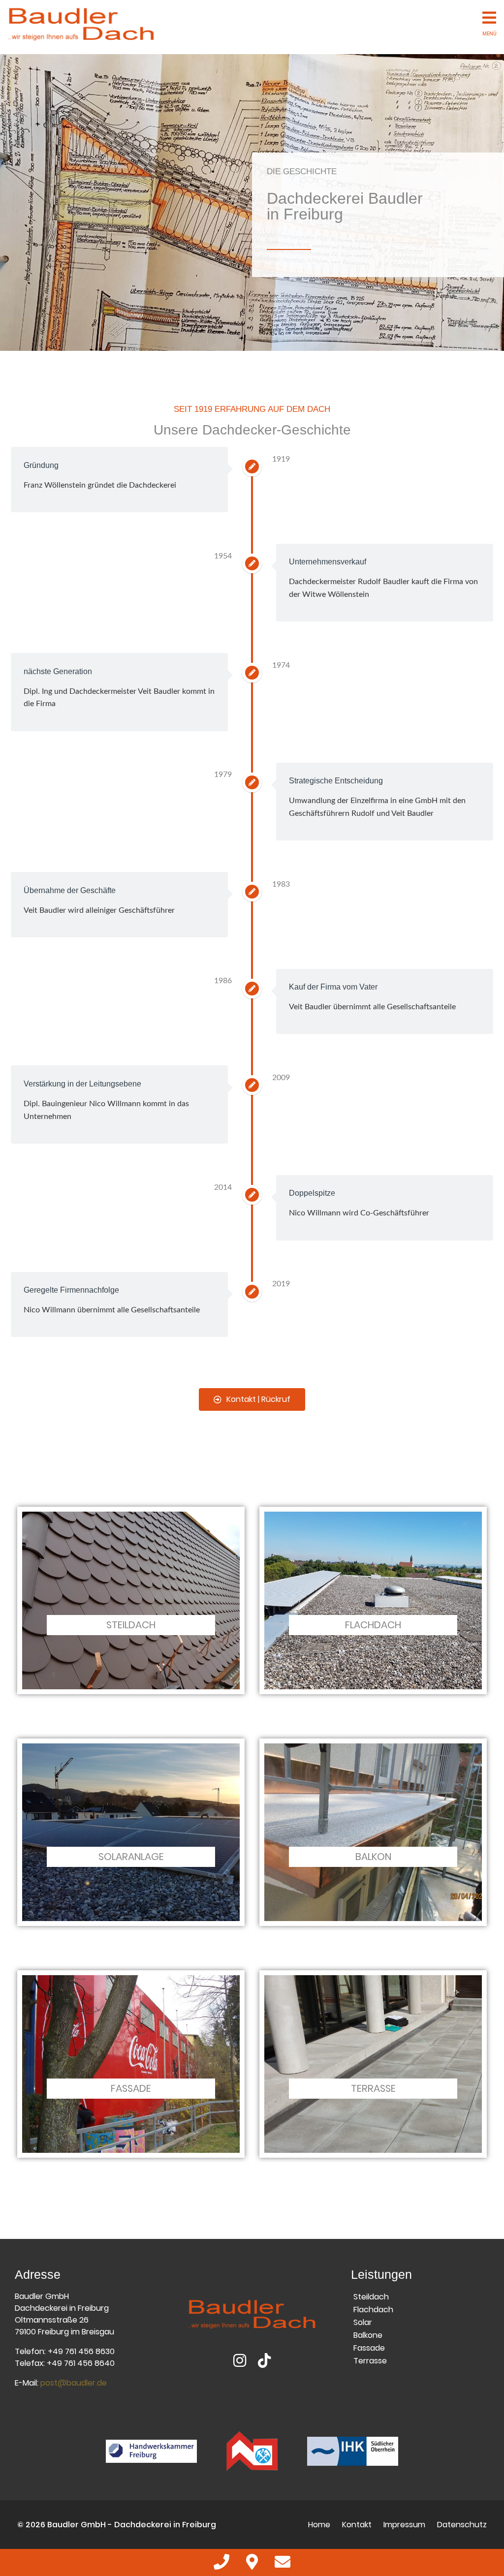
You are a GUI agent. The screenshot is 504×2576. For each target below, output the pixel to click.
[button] (252, 1399)
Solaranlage (131, 1857)
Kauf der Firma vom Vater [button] (333, 987)
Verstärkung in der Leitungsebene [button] (82, 1084)
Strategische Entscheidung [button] (336, 781)
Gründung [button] (41, 465)
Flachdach (373, 1625)
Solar (363, 2322)
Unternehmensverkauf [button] (328, 562)
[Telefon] (222, 2565)
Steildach (131, 1625)
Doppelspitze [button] (312, 1193)
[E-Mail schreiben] (283, 2565)
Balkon (373, 1857)
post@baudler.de (74, 2383)
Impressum (404, 2525)
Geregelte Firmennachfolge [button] (71, 1290)
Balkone (368, 2335)
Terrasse (373, 2088)
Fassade (131, 2088)
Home (319, 2525)
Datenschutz (462, 2525)
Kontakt (357, 2525)
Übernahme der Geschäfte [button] (70, 890)
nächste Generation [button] (58, 671)
